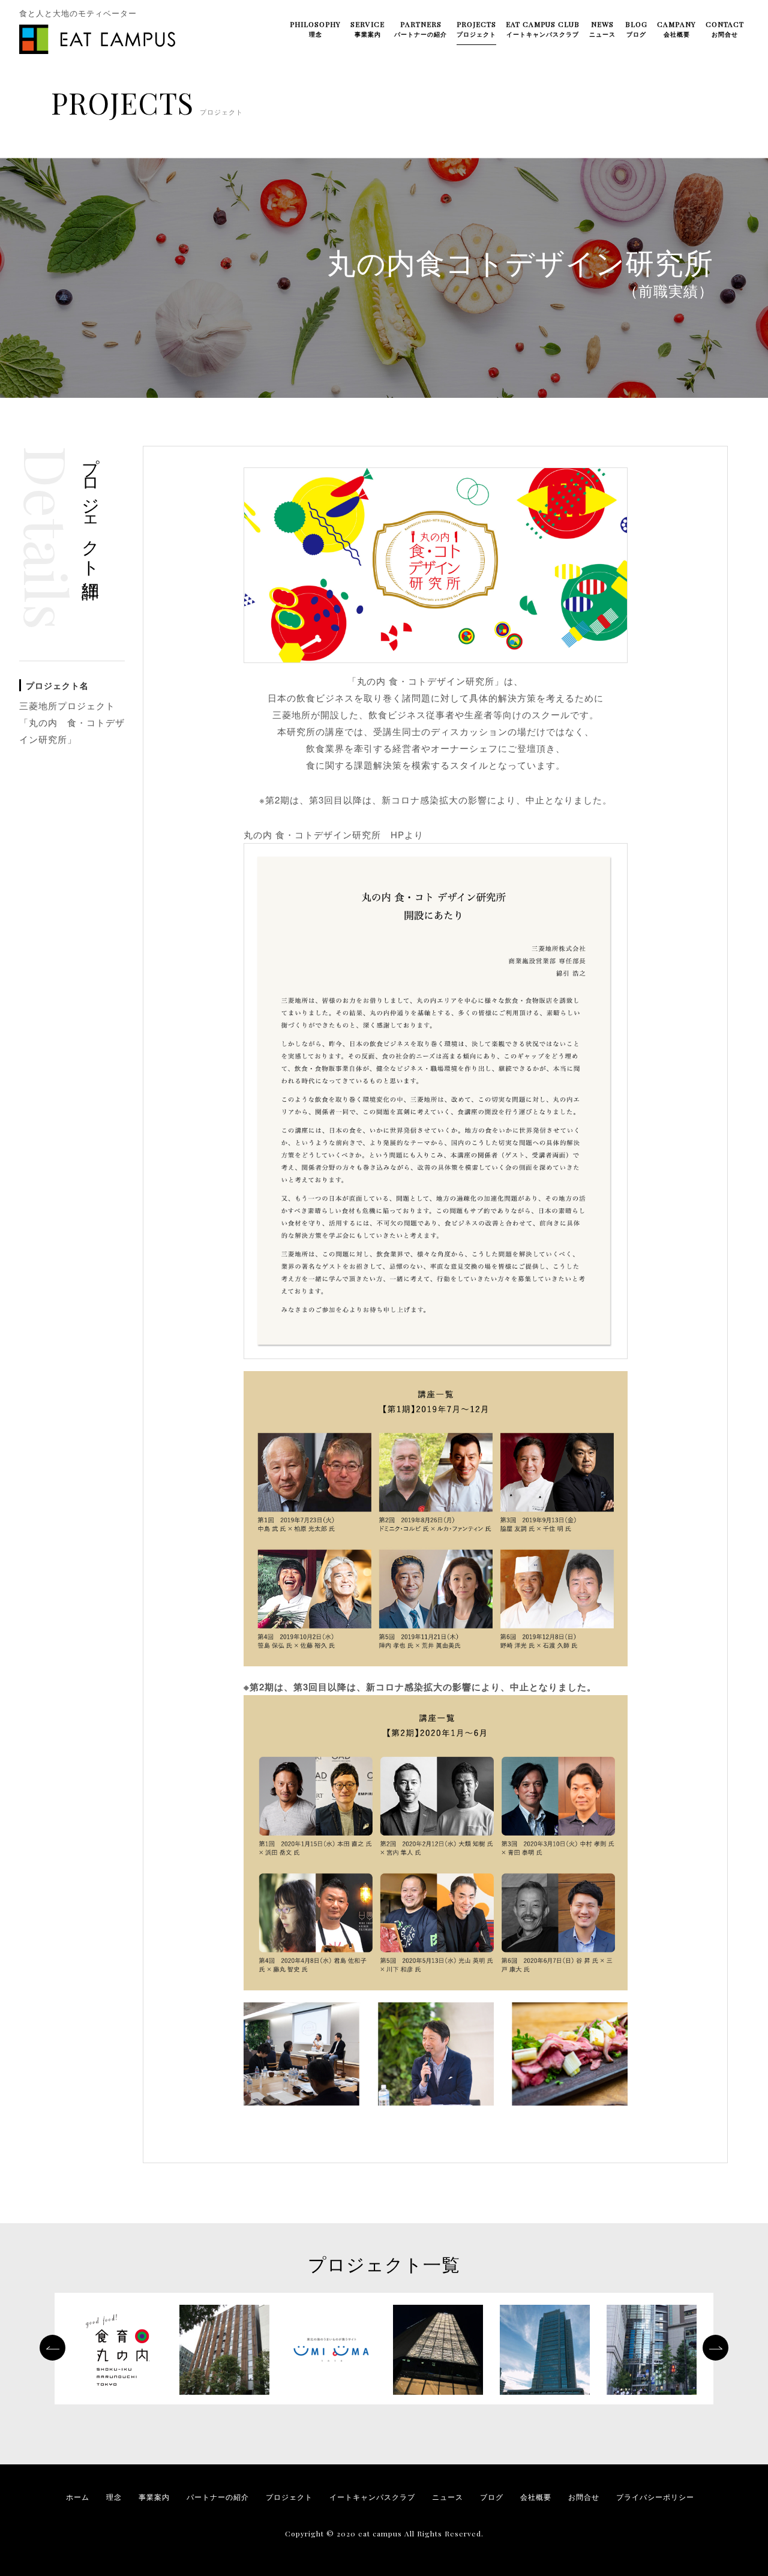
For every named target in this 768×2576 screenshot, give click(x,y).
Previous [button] (52, 2348)
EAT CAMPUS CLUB (543, 29)
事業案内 (154, 2497)
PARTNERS (421, 29)
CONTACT (725, 29)
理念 (114, 2497)
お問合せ (584, 2497)
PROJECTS (476, 29)
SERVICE (367, 29)
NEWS (602, 29)
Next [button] (715, 2348)
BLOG (636, 29)
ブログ (492, 2497)
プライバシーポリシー (655, 2497)
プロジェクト (289, 2497)
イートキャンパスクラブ (372, 2497)
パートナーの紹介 (218, 2497)
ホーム (78, 2497)
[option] (118, 2352)
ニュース (448, 2497)
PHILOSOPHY (315, 29)
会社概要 (536, 2497)
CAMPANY (676, 29)
